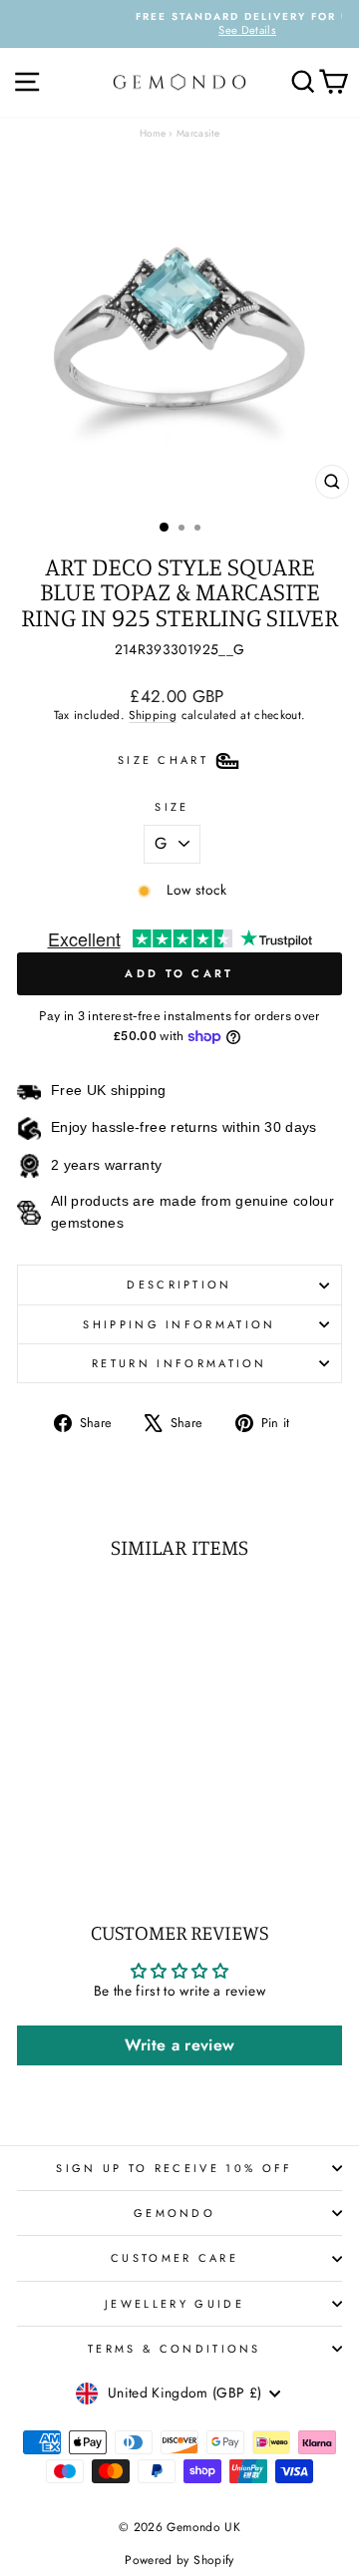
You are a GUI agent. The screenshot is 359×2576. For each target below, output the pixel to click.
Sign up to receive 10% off (174, 2168)
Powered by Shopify (179, 2560)
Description (179, 1285)
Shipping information (179, 1324)
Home (153, 133)
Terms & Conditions (175, 2349)
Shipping (153, 715)
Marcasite (198, 133)
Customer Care (175, 2258)
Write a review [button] (180, 2045)
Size (172, 807)
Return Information (179, 1363)
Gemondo (175, 2213)
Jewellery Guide (175, 2304)
